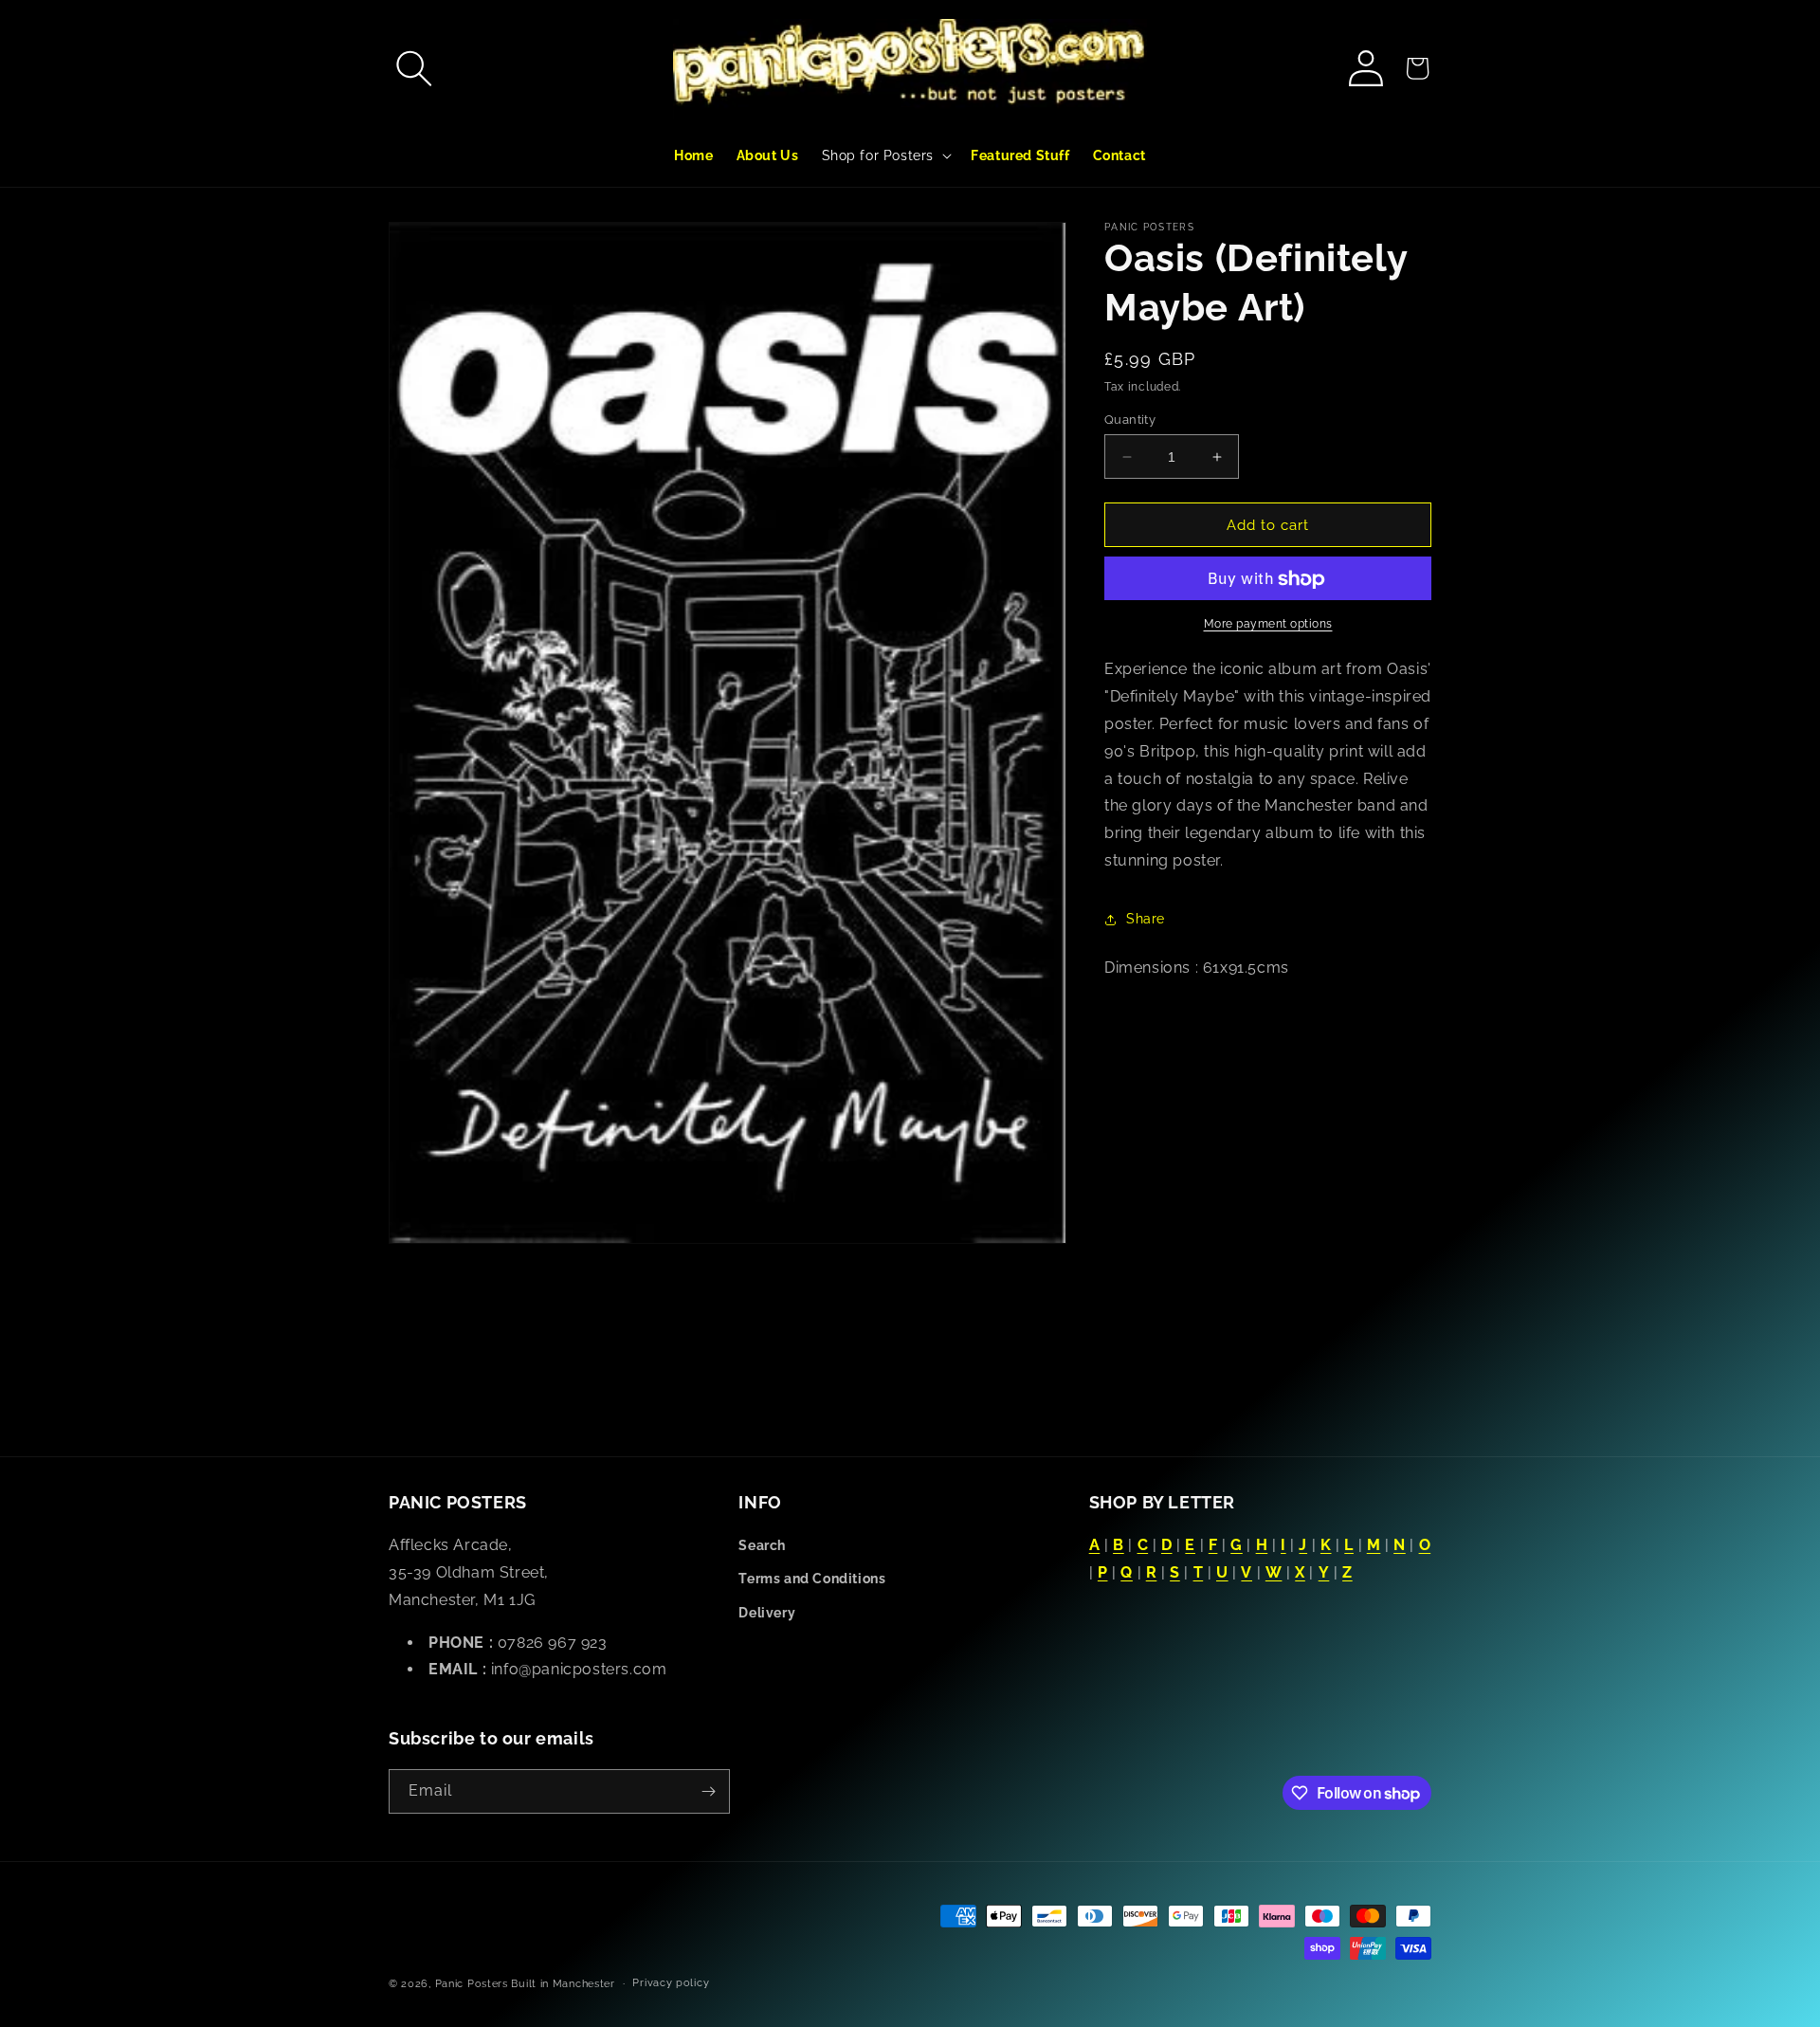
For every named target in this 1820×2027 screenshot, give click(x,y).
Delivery (767, 1613)
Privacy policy (671, 1983)
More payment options (1268, 625)
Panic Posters (472, 1984)
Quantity (1130, 420)
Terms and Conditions (812, 1579)
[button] (414, 68)
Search (762, 1545)
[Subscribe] (708, 1791)
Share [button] (1146, 919)
